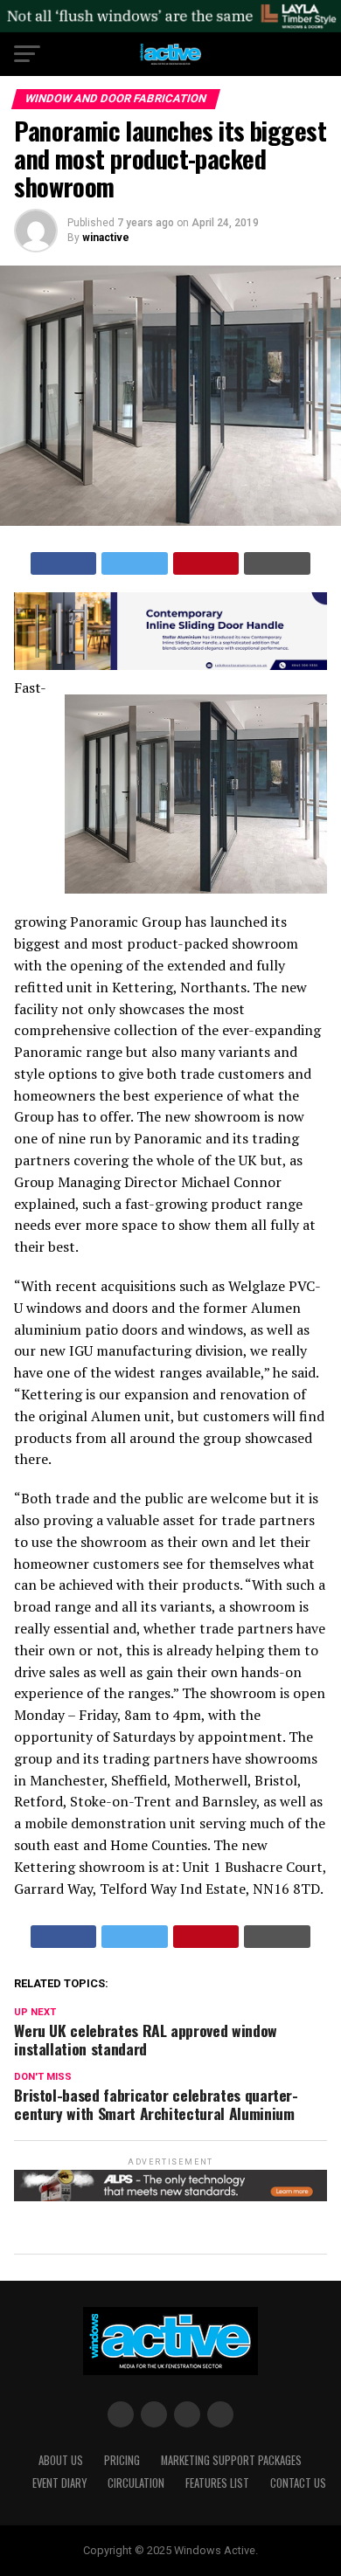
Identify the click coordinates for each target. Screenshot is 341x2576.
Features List (217, 2483)
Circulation (136, 2483)
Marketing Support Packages (231, 2460)
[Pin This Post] (206, 563)
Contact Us (298, 2483)
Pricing (122, 2460)
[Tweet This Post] (135, 563)
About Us (61, 2460)
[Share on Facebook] (64, 563)
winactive (106, 238)
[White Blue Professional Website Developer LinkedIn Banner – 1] (170, 665)
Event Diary (59, 2483)
